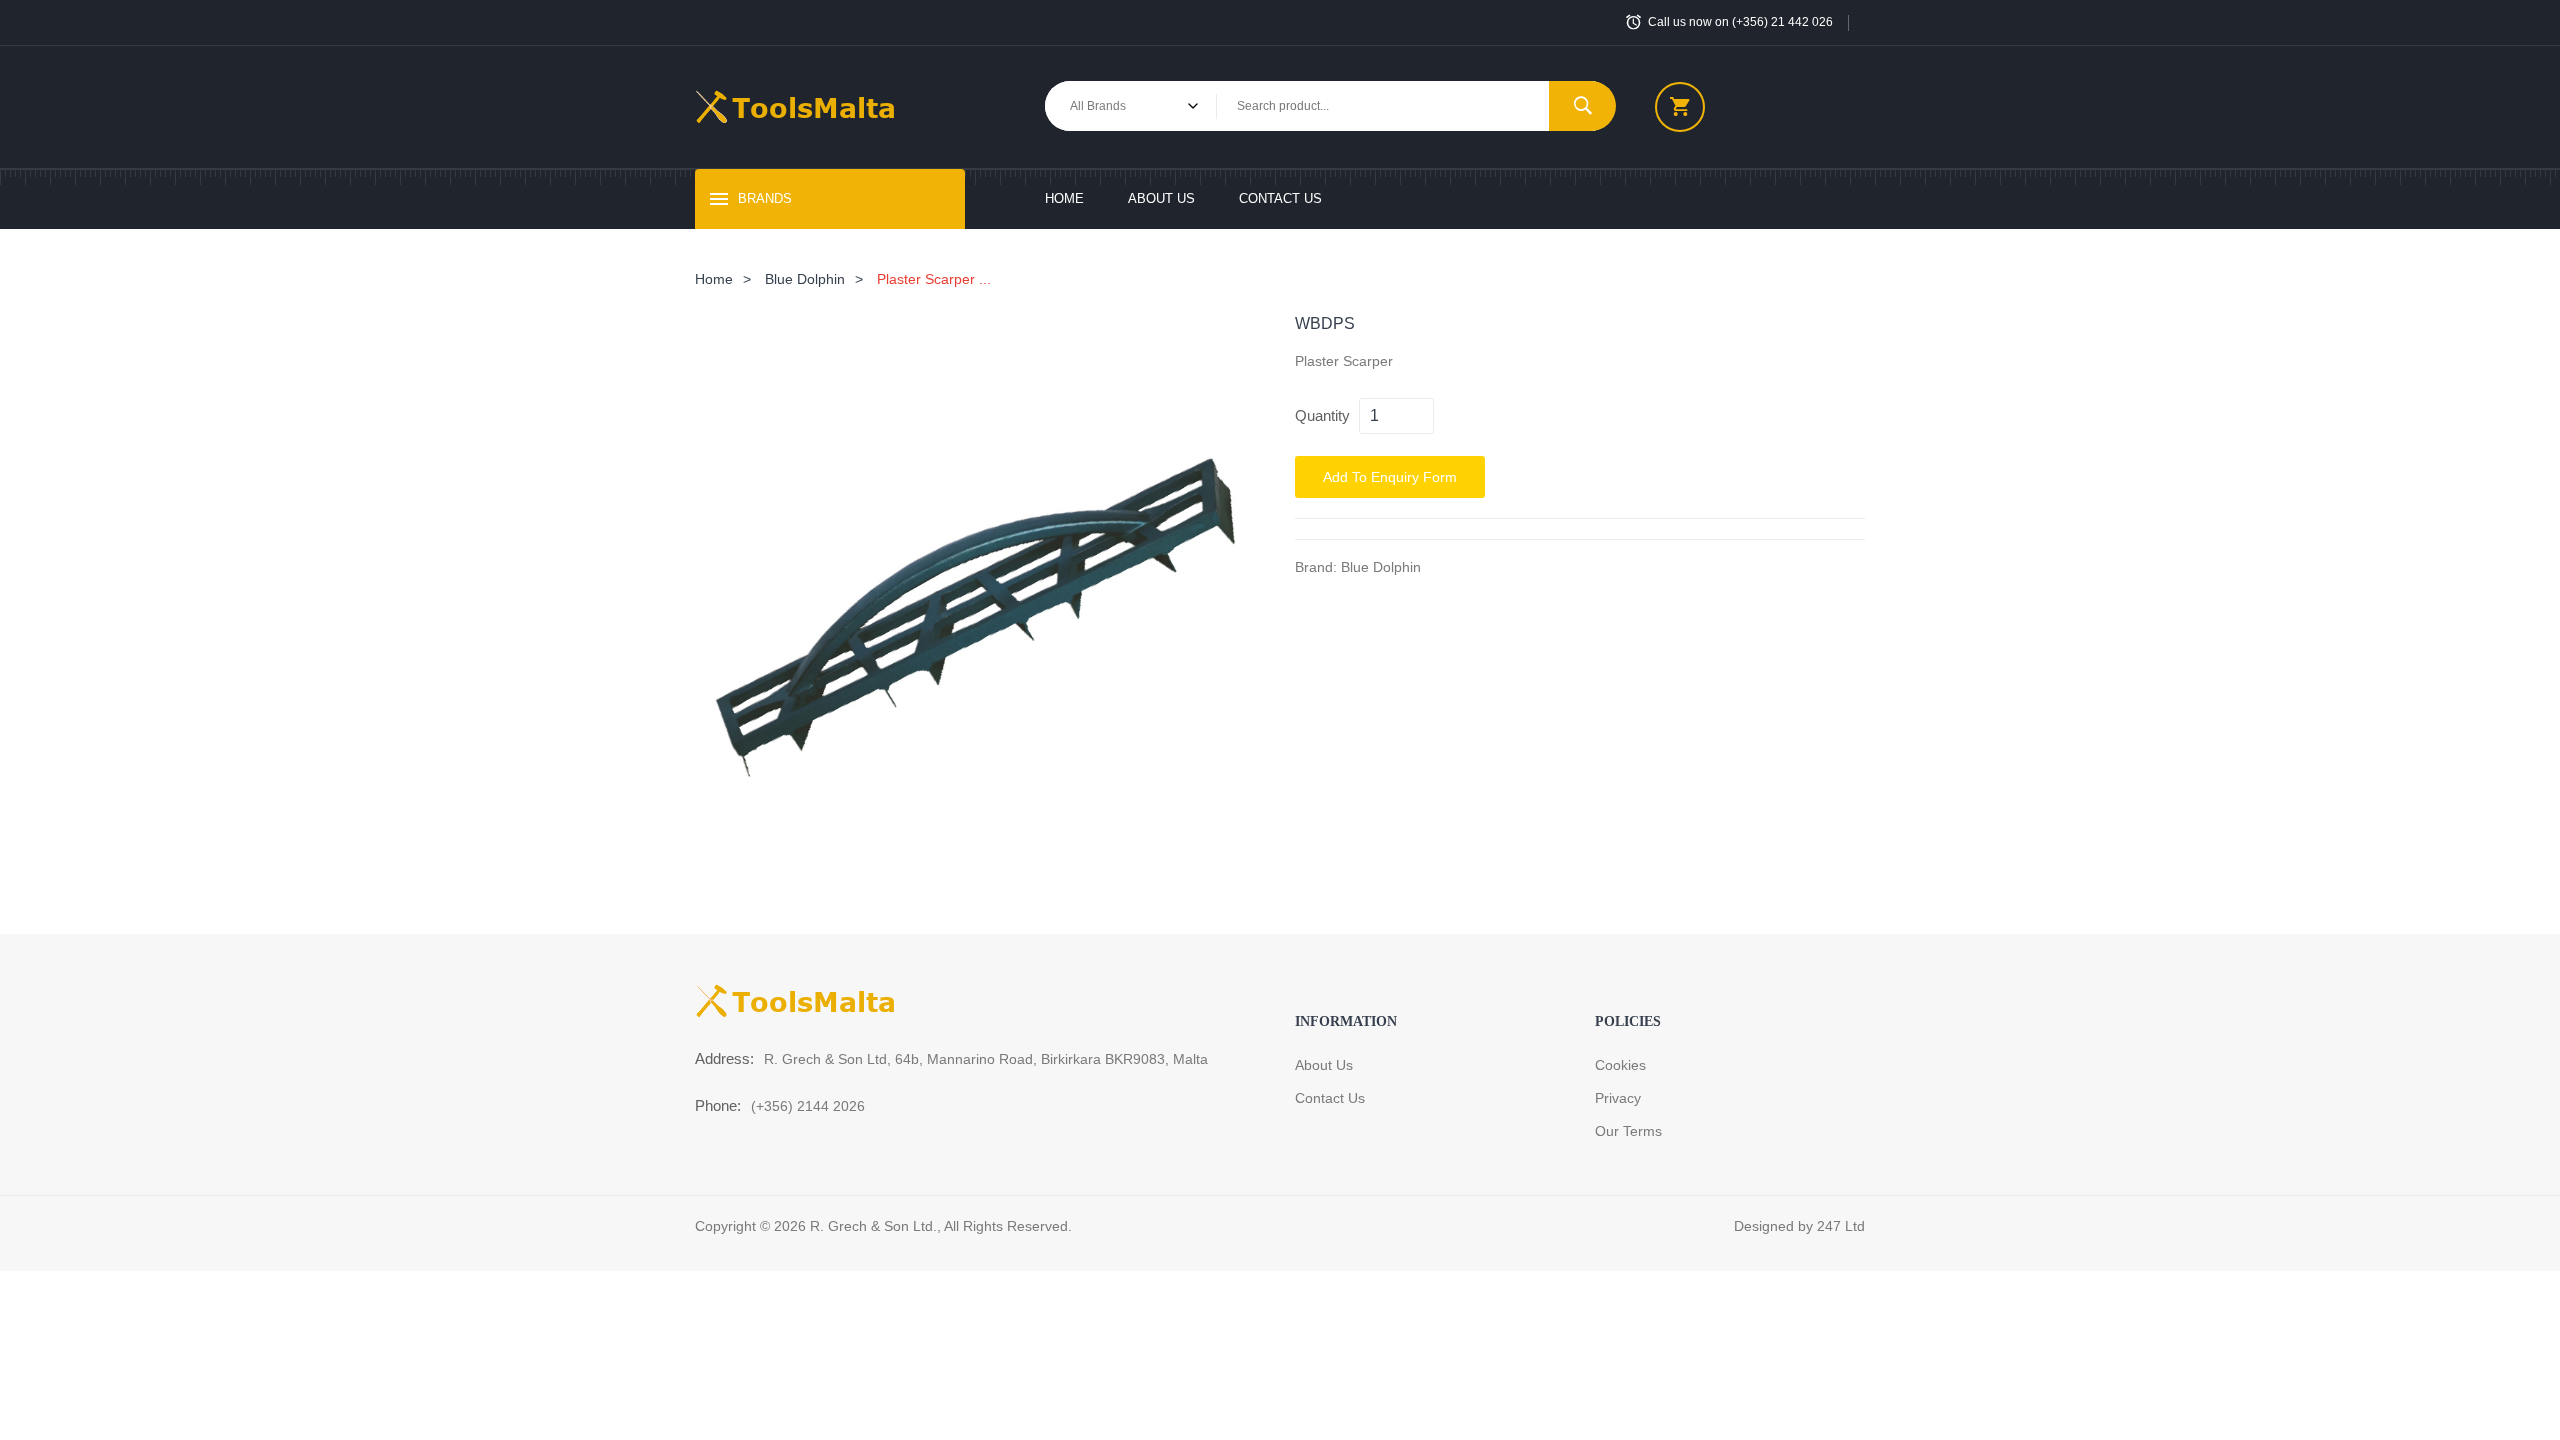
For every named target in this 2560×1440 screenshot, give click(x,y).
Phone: (718, 1105)
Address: (724, 1058)
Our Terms (1628, 1131)
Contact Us (1280, 198)
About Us (1161, 198)
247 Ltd (1841, 1226)
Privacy (1618, 1098)
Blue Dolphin (805, 279)
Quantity (1322, 415)
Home (1064, 198)
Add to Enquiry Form (1390, 477)
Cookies (1620, 1065)
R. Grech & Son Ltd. (873, 1226)
